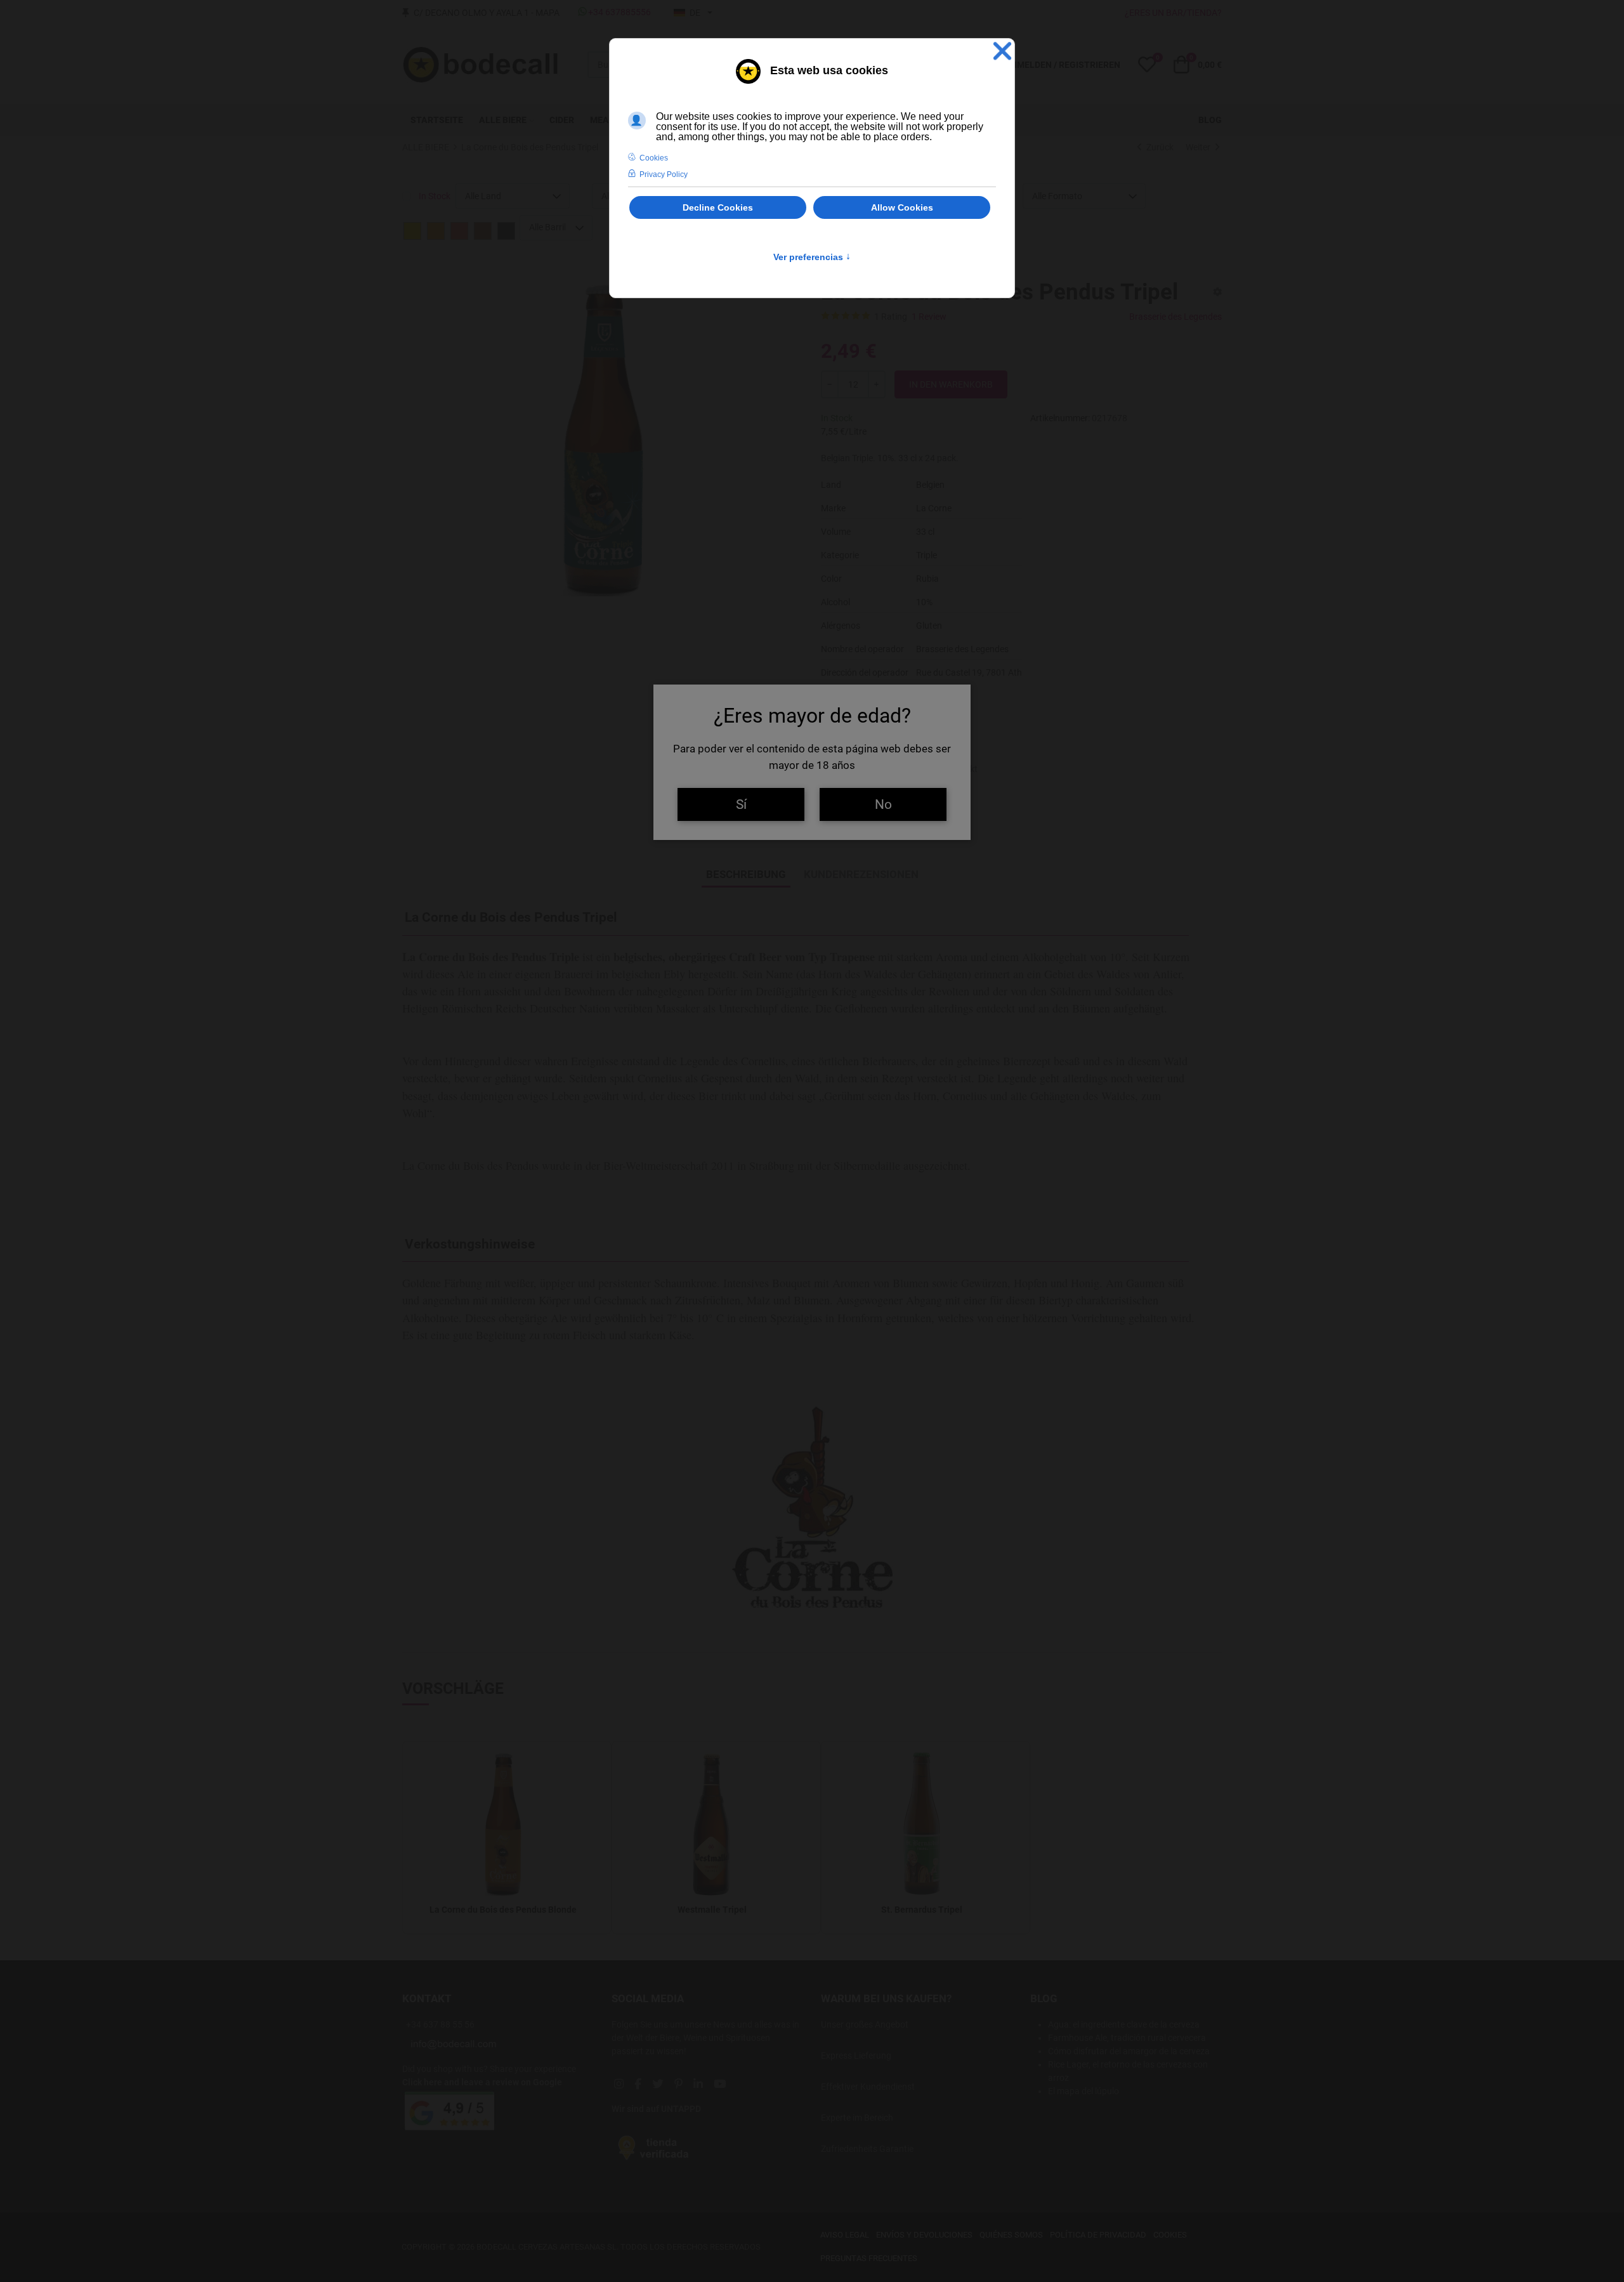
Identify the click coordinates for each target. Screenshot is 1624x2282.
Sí (741, 804)
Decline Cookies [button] (718, 207)
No (883, 804)
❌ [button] (1002, 51)
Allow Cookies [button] (902, 207)
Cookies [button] (654, 158)
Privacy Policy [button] (664, 174)
